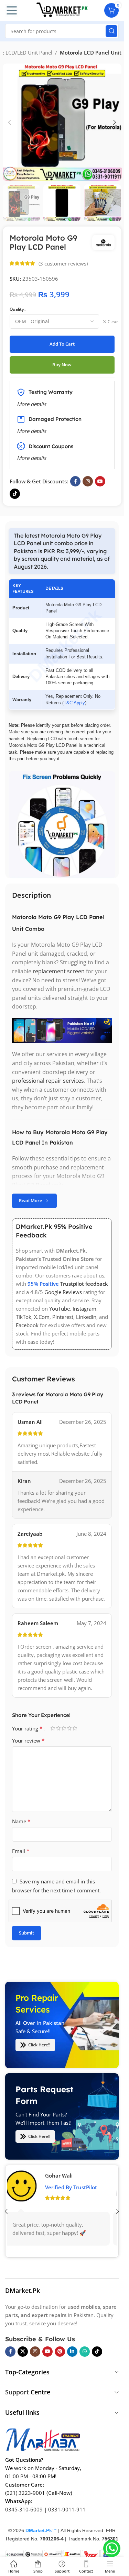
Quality (17, 309)
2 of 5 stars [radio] (58, 1728)
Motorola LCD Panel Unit (91, 52)
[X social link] (23, 2351)
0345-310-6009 (24, 2509)
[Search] (111, 31)
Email (21, 1851)
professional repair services (48, 1081)
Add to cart (62, 344)
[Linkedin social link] (72, 2351)
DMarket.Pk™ (41, 2530)
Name (21, 1821)
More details (31, 458)
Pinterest (63, 1317)
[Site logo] (62, 10)
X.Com (42, 1317)
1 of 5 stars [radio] (53, 1728)
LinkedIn (86, 1317)
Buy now (62, 365)
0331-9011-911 (67, 2509)
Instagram (84, 1309)
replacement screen (59, 971)
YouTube (60, 1309)
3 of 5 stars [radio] (64, 1728)
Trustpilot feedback (84, 1284)
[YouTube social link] (100, 481)
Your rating (27, 1728)
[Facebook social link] (75, 481)
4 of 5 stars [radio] (69, 1728)
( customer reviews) (63, 263)
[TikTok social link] (15, 494)
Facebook (27, 1325)
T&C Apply (74, 703)
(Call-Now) (59, 2492)
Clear (113, 322)
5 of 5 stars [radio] (75, 1728)
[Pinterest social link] (60, 2351)
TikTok (24, 1317)
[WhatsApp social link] (85, 2351)
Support (17, 2392)
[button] (10, 122)
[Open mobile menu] (12, 10)
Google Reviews (63, 1292)
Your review (28, 1740)
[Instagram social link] (88, 481)
